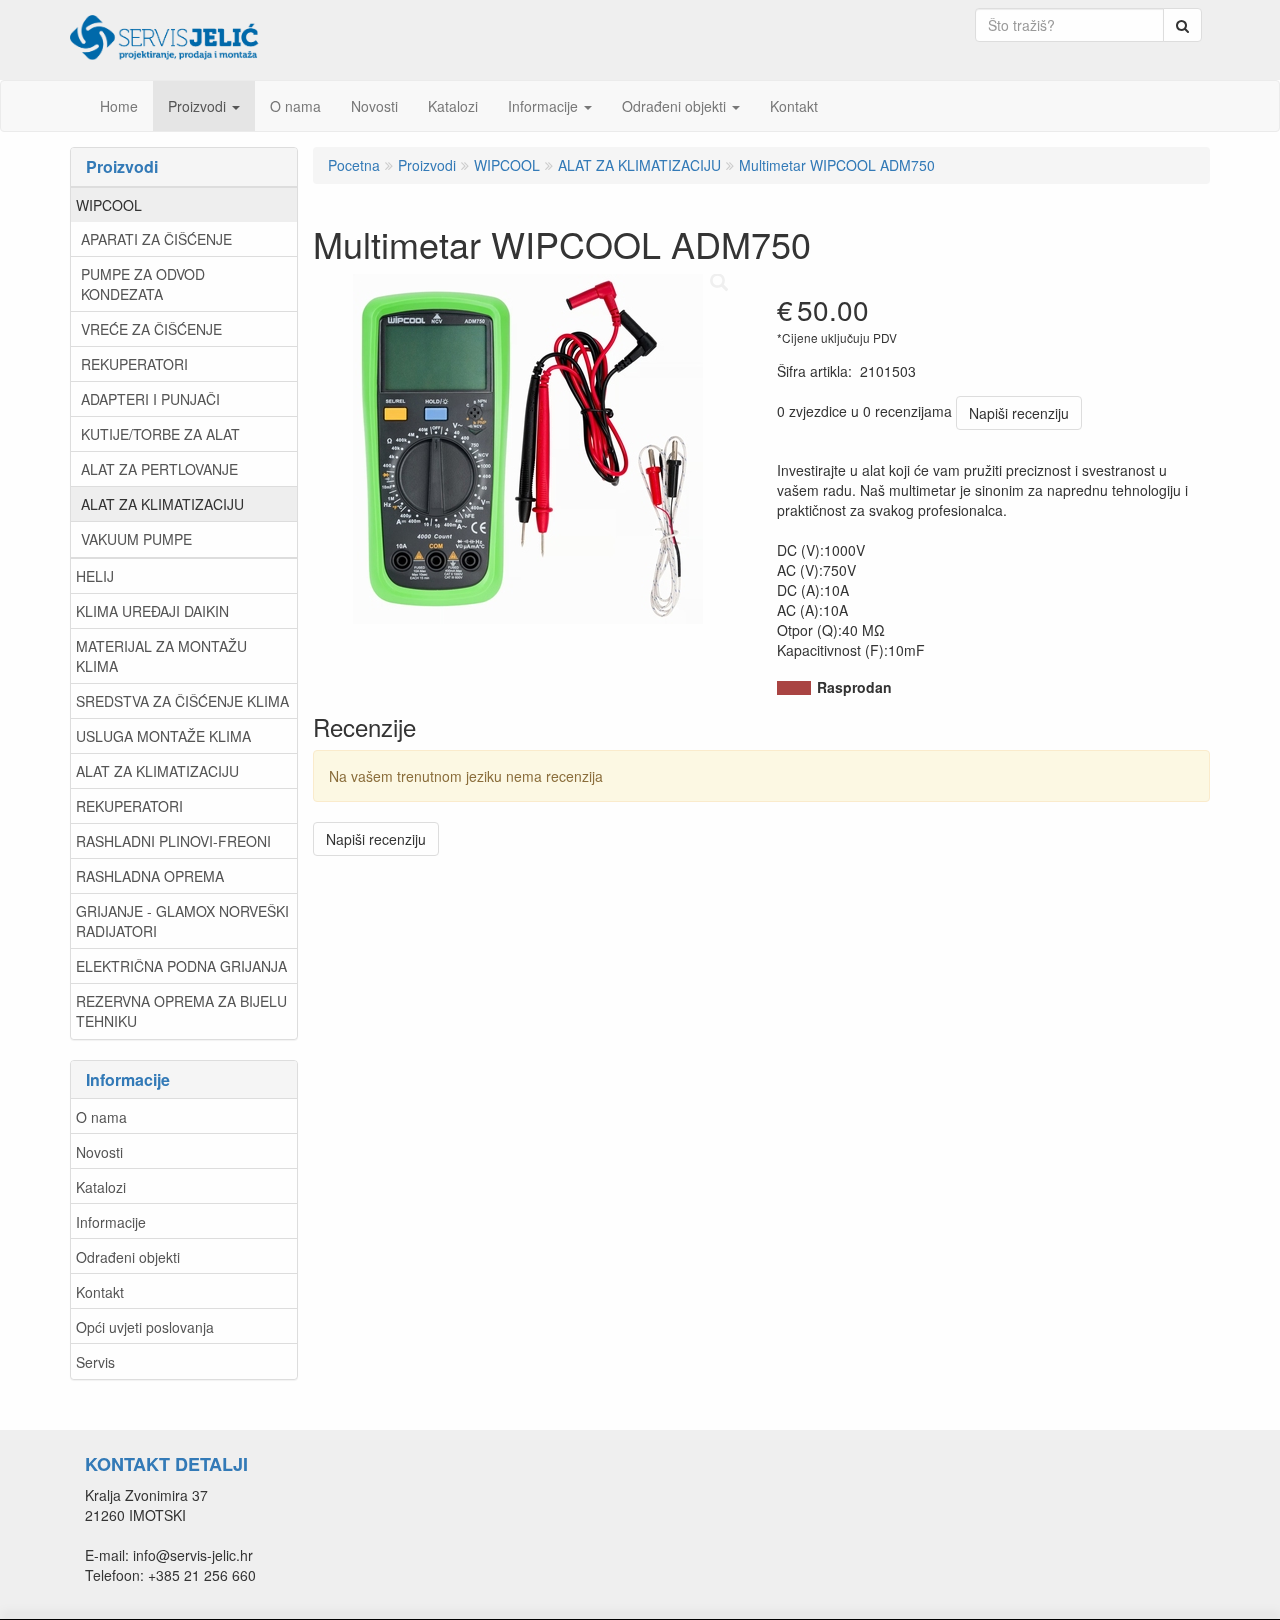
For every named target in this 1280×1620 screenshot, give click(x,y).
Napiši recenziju (1019, 413)
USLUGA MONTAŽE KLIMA (163, 736)
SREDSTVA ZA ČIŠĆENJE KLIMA (182, 701)
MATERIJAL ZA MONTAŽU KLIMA (161, 656)
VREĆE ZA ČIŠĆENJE (151, 329)
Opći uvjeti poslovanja (145, 1327)
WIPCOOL (109, 205)
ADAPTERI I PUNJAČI (150, 399)
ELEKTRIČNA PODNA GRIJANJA (181, 966)
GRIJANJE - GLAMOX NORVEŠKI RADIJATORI (182, 921)
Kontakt (100, 1292)
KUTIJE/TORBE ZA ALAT (160, 434)
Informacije (111, 1222)
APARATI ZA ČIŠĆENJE (156, 239)
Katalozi (101, 1187)
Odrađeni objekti (128, 1257)
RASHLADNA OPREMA (150, 876)
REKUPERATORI (134, 364)
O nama (101, 1117)
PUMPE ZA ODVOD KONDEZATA (143, 284)
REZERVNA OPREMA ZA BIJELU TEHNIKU (181, 1011)
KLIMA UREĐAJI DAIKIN (152, 611)
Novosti (99, 1152)
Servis (95, 1362)
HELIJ (95, 576)
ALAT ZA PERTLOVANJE (159, 469)
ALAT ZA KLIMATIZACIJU (162, 504)
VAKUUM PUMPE (136, 539)
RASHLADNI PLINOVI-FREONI (173, 841)
